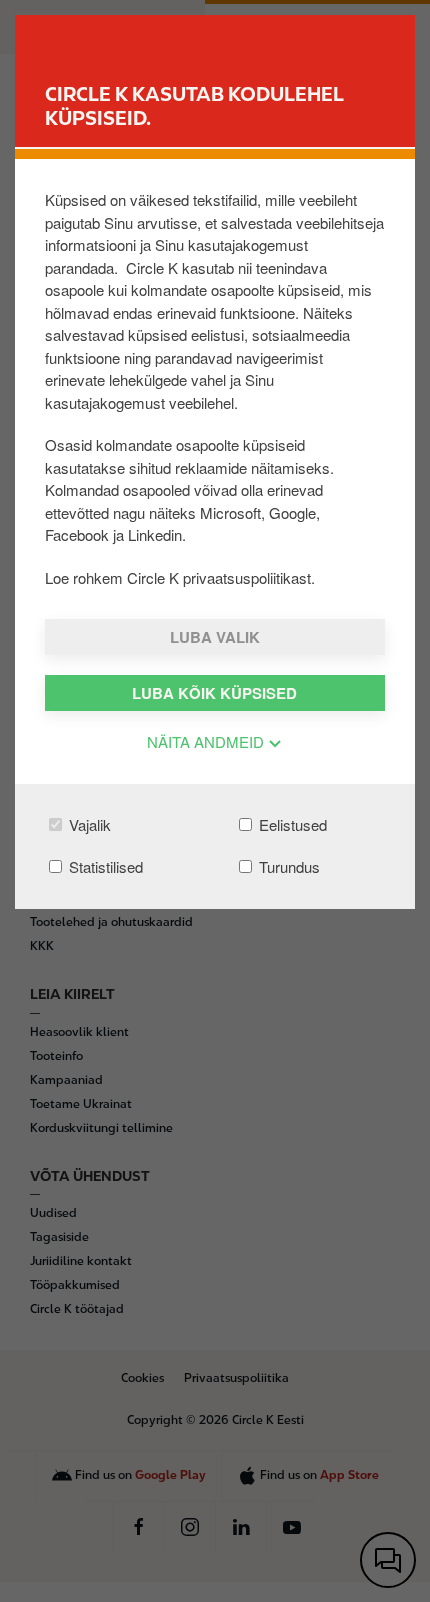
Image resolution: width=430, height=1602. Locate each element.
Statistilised (104, 866)
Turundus (287, 866)
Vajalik (88, 824)
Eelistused (291, 824)
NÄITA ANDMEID (207, 741)
